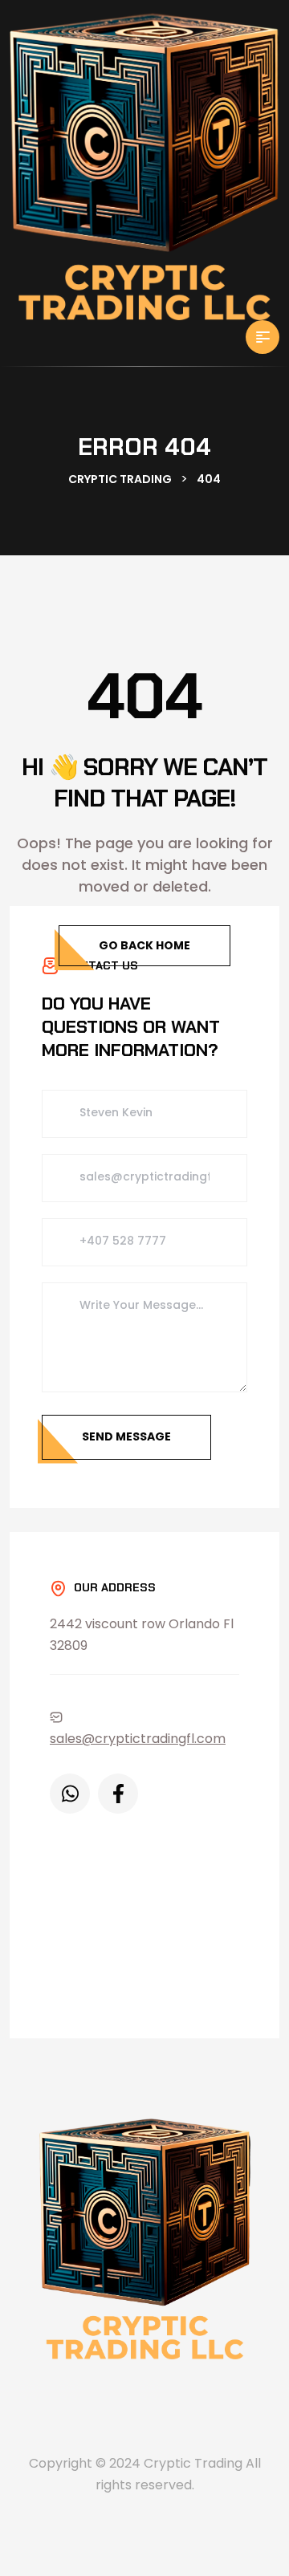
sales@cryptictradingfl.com (138, 1739)
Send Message (126, 1436)
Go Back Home (144, 945)
